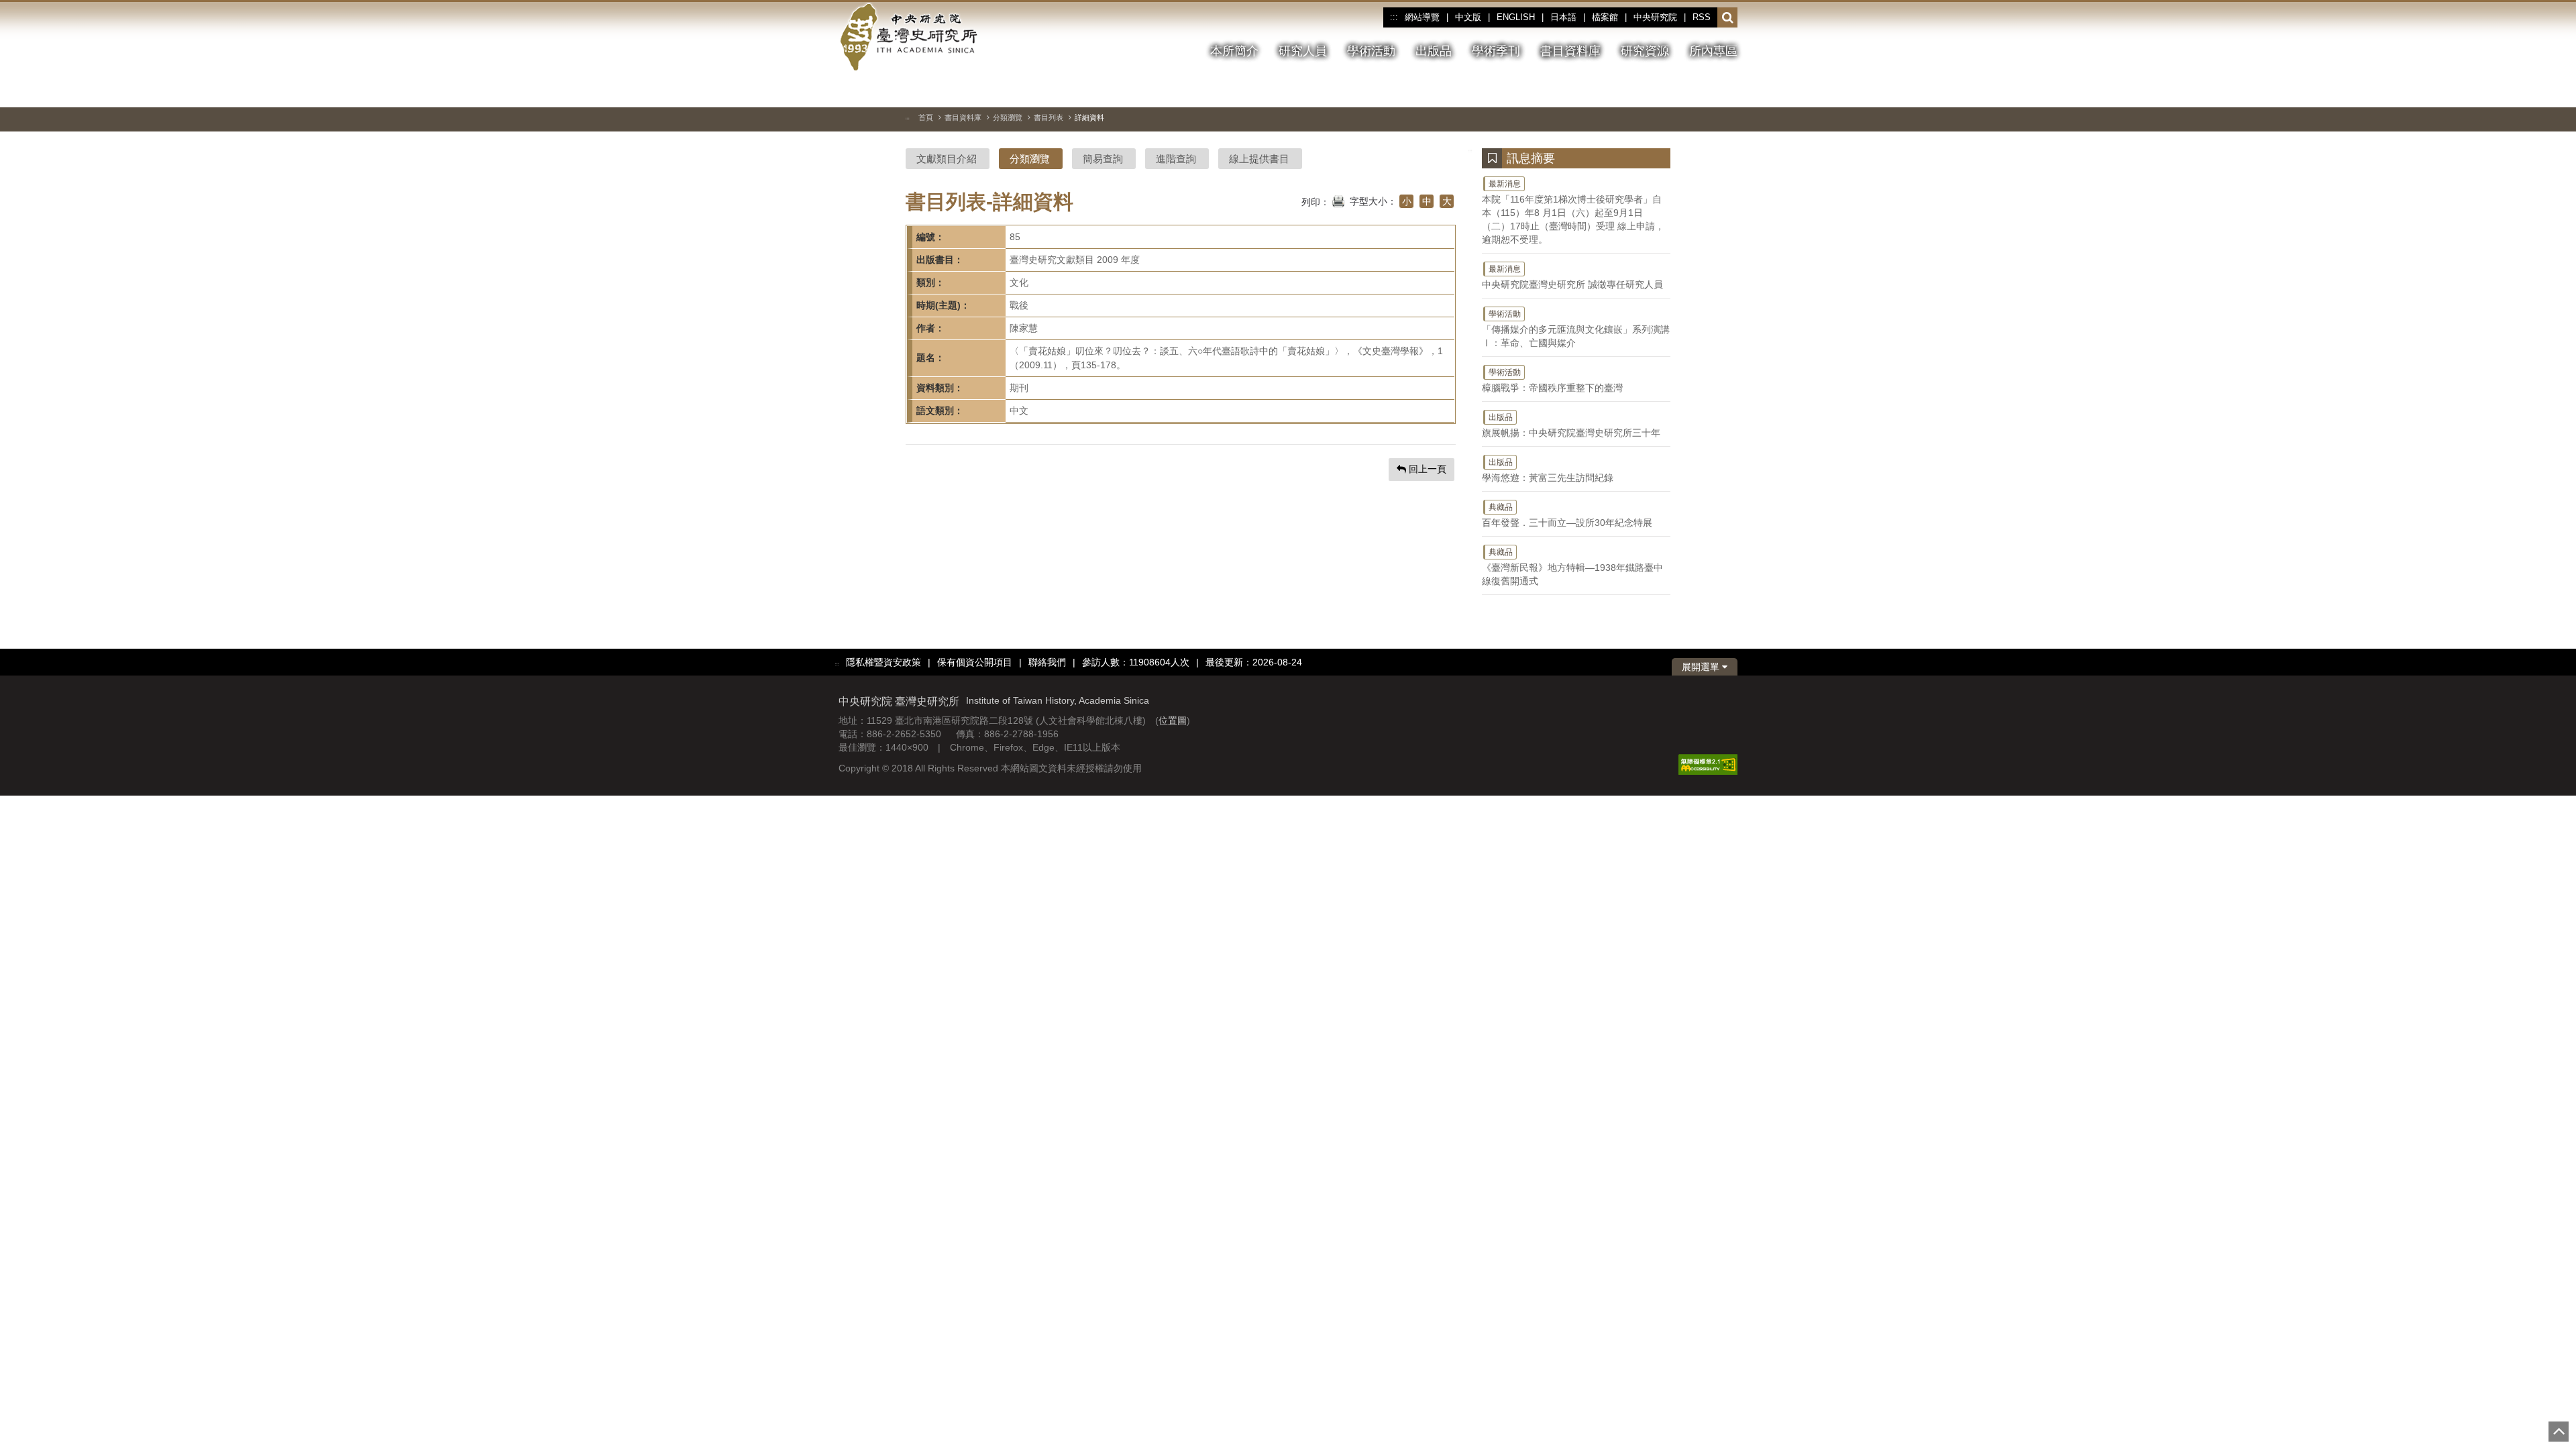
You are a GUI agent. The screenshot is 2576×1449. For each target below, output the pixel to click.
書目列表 (1049, 117)
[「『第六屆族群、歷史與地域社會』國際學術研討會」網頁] (1727, 91)
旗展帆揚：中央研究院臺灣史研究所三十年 (1571, 425)
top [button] (2559, 1432)
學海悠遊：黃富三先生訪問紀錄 (1548, 470)
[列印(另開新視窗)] (1338, 200)
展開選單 (1702, 667)
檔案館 (1605, 17)
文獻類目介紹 (947, 159)
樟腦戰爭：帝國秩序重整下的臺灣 (1552, 380)
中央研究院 (1655, 17)
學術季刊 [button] (1496, 51)
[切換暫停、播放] (1655, 90)
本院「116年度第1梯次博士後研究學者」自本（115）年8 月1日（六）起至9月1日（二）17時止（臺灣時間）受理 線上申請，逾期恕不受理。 (1573, 212)
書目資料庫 (963, 117)
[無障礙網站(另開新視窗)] (1708, 764)
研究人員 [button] (1303, 51)
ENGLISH (1516, 17)
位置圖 (1173, 720)
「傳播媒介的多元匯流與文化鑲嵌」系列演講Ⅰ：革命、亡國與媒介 (1576, 329)
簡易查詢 (1103, 159)
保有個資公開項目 (975, 662)
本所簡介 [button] (1234, 51)
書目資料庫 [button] (1570, 51)
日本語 (1563, 17)
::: (1394, 17)
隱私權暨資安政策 (883, 662)
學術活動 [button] (1371, 51)
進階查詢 (1176, 159)
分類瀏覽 (1008, 117)
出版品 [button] (1434, 51)
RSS (1702, 17)
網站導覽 (1422, 17)
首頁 (926, 117)
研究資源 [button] (1645, 51)
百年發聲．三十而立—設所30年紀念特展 (1567, 515)
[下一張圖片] (1703, 90)
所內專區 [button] (1713, 51)
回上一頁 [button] (1426, 469)
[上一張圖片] (1679, 90)
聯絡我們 (1047, 662)
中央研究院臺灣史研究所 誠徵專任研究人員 (1572, 277)
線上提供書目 (1259, 159)
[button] (1728, 18)
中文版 (1468, 17)
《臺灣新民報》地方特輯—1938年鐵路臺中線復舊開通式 (1572, 567)
